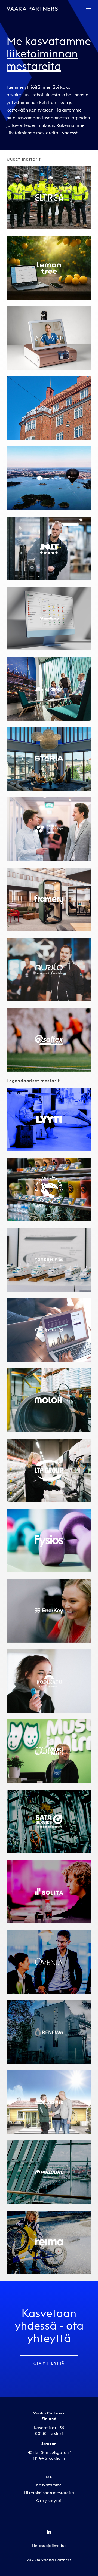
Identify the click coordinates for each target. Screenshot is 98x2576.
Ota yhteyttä (49, 2363)
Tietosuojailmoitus (49, 2546)
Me (49, 2477)
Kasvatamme (49, 2485)
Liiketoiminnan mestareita (49, 2493)
